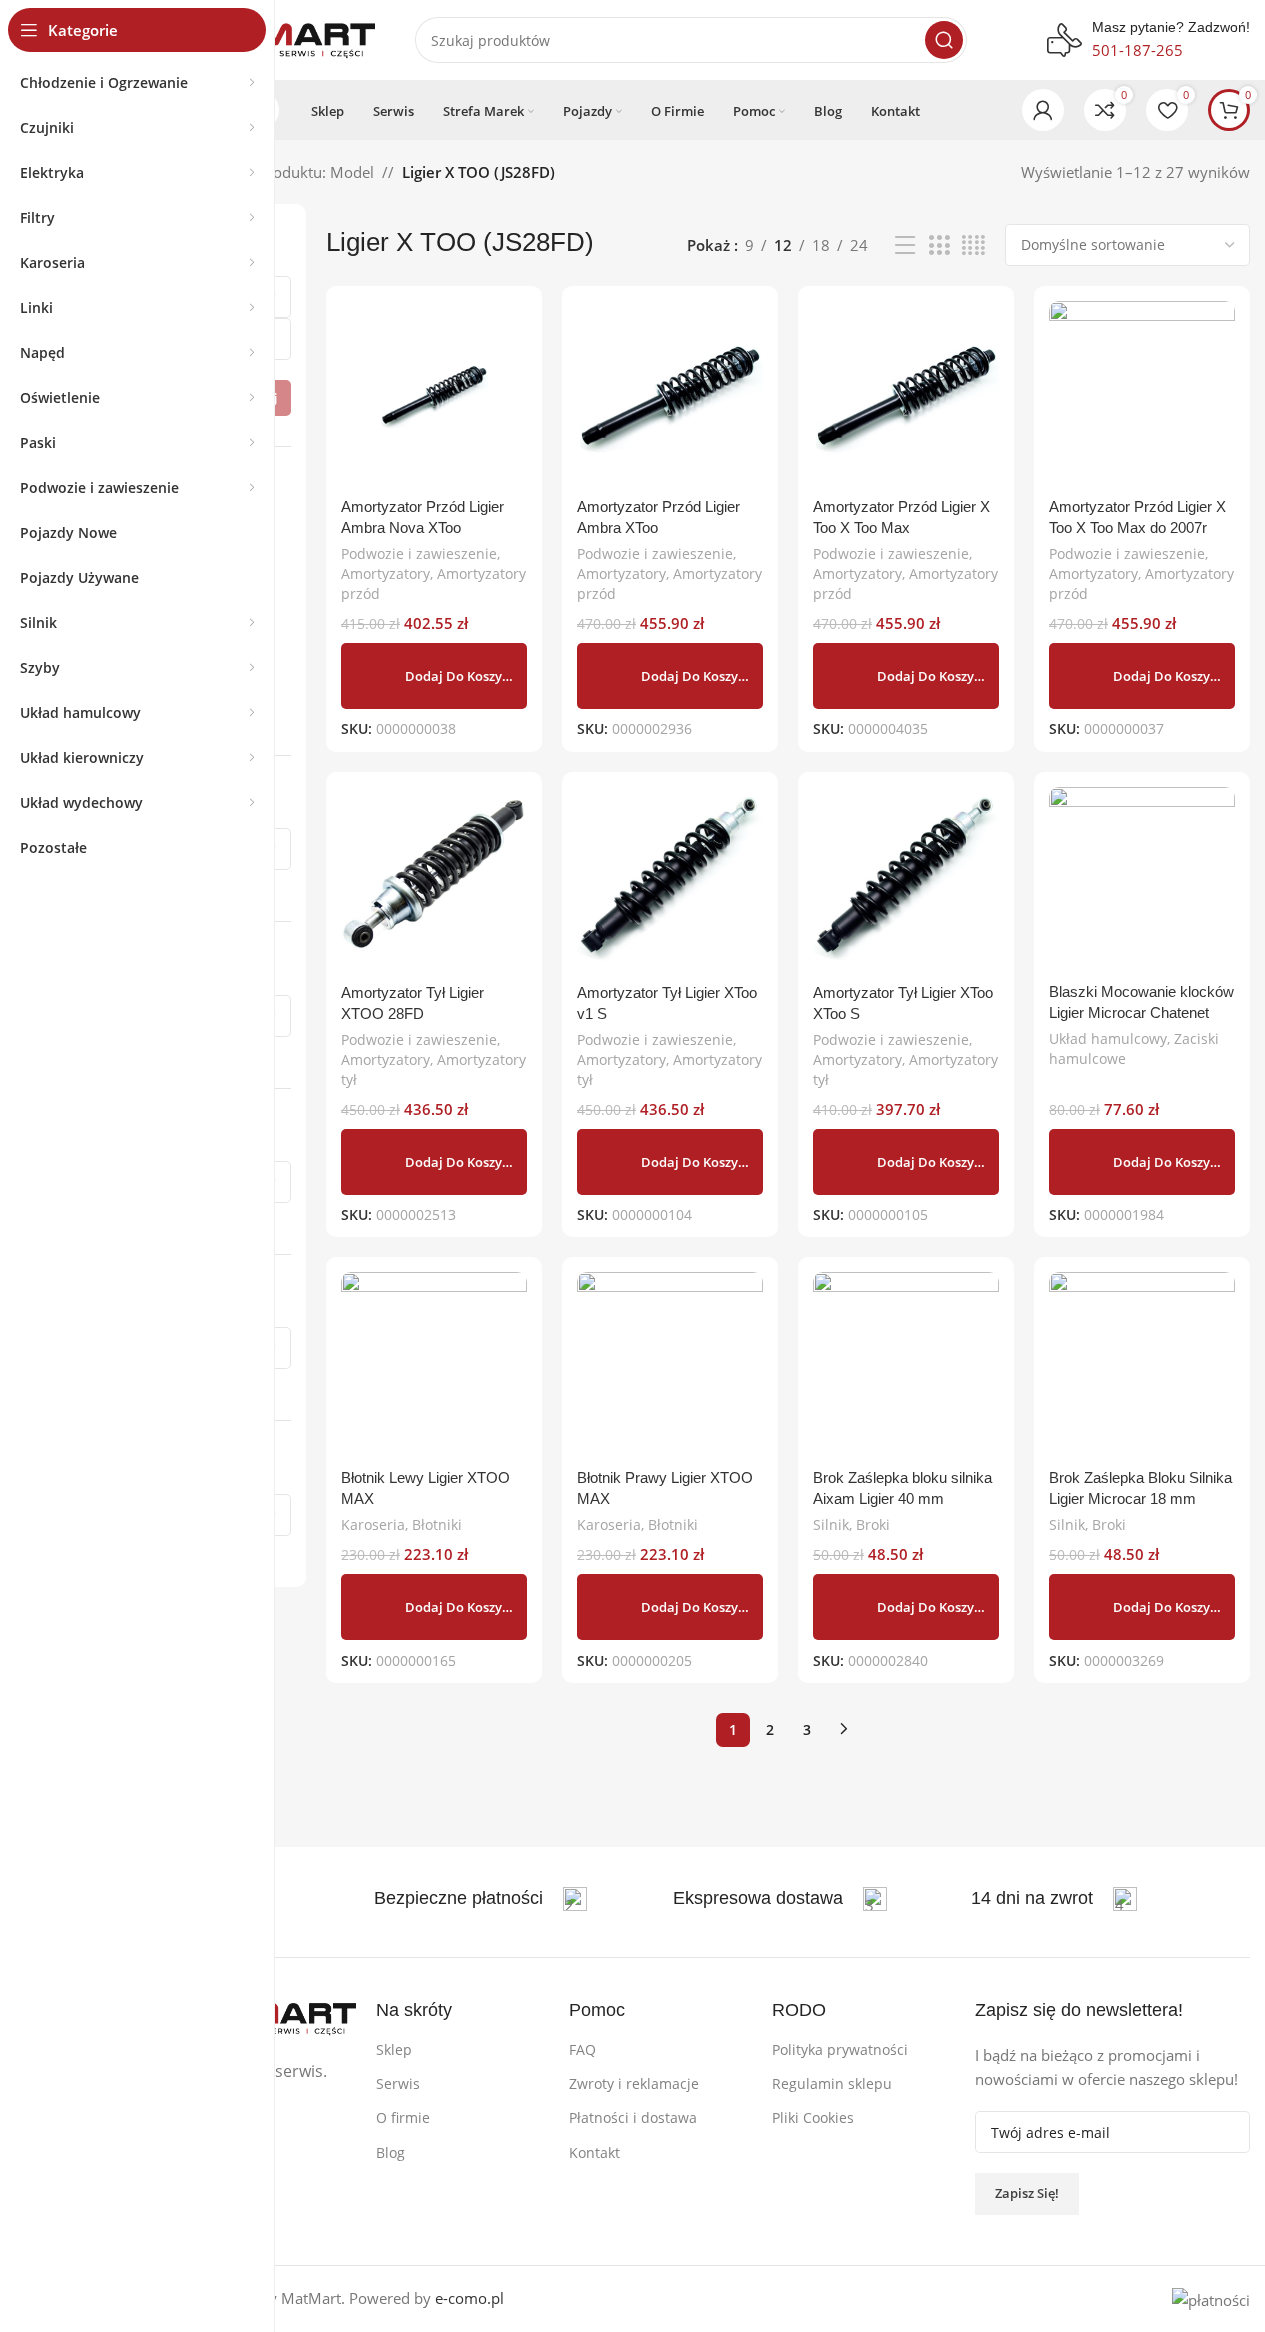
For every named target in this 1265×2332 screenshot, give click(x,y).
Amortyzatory (385, 573)
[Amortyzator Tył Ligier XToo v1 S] (670, 880)
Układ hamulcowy (1108, 1038)
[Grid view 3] (939, 245)
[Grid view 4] (973, 245)
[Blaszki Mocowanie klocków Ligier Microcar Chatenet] (1142, 880)
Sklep (394, 2049)
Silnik (831, 1524)
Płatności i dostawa (633, 2117)
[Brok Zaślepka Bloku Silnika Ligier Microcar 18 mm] (1142, 1365)
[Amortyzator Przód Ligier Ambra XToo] (670, 394)
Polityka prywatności (840, 2049)
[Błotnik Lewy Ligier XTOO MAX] (434, 1365)
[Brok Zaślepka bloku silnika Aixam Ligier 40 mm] (906, 1365)
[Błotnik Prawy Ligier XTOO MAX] (670, 1365)
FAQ (582, 2049)
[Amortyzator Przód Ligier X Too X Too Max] (906, 394)
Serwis (398, 2083)
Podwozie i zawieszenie (419, 553)
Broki (873, 1524)
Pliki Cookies (813, 2117)
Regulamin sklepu (832, 2083)
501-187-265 (1137, 50)
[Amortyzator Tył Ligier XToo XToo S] (906, 880)
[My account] (1043, 110)
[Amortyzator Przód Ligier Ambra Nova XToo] (434, 394)
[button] (434, 676)
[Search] (944, 40)
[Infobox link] (480, 1899)
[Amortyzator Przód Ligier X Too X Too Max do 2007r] (1142, 394)
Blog (390, 2152)
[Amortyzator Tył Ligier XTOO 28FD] (434, 880)
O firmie (403, 2117)
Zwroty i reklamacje (634, 2083)
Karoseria (373, 1524)
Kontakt (594, 2152)
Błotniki (437, 1524)
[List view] (905, 245)
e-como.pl (469, 2298)
